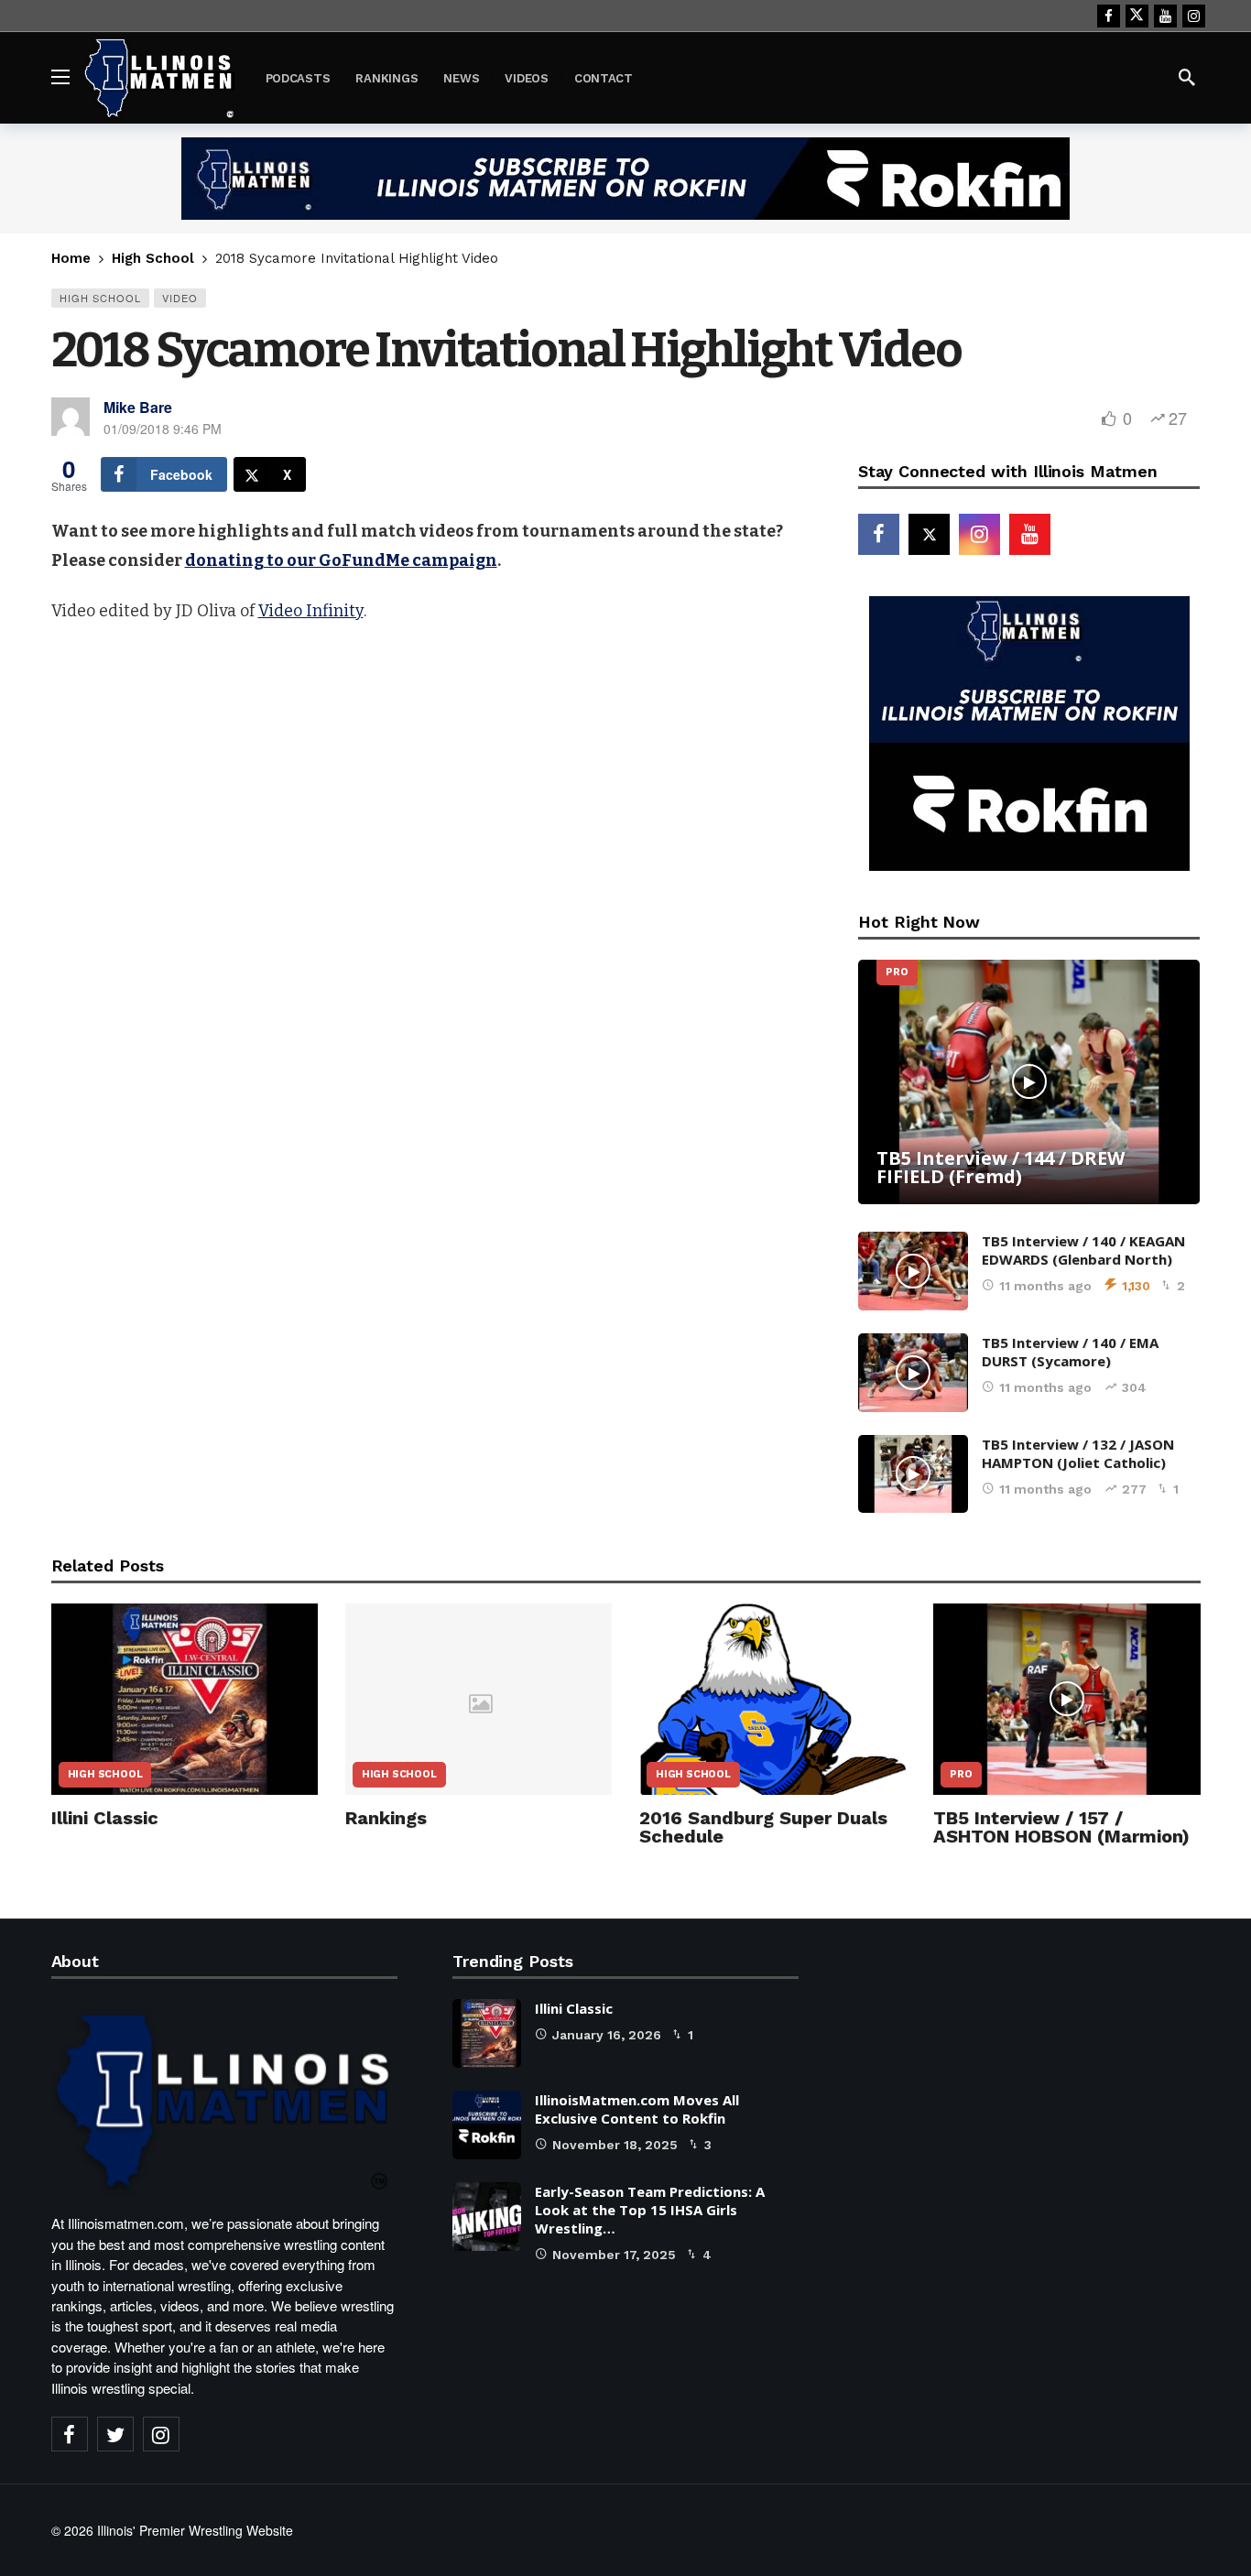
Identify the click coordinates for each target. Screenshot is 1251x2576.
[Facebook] (1109, 16)
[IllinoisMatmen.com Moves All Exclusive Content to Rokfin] (487, 2125)
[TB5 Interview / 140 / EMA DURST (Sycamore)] (913, 1373)
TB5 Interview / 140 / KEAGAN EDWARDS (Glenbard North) (1083, 1250)
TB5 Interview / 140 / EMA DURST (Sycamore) (1070, 1352)
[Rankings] (479, 1699)
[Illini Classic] (185, 1699)
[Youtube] (1165, 16)
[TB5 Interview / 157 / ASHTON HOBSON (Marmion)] (1066, 1699)
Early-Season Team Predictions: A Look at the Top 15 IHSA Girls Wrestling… (650, 2210)
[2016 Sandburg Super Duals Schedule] (772, 1699)
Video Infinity (311, 611)
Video (180, 298)
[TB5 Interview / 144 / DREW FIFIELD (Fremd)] (1029, 1082)
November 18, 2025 (615, 2145)
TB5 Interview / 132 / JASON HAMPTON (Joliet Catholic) (1078, 1453)
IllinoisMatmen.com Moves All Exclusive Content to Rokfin (637, 2109)
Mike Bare (138, 407)
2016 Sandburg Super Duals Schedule (763, 1827)
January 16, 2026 (607, 2035)
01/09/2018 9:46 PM (163, 429)
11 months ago (1045, 1286)
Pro (897, 972)
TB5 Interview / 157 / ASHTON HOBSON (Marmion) (1061, 1827)
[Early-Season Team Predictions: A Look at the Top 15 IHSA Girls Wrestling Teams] (487, 2217)
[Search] (1187, 77)
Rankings (386, 1818)
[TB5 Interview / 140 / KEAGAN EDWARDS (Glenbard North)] (913, 1271)
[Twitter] (115, 2434)
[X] (1137, 16)
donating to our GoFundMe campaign (341, 560)
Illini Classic (105, 1818)
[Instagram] (1194, 16)
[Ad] (625, 179)
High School (100, 298)
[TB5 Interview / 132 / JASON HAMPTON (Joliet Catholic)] (913, 1474)
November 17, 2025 (614, 2255)
